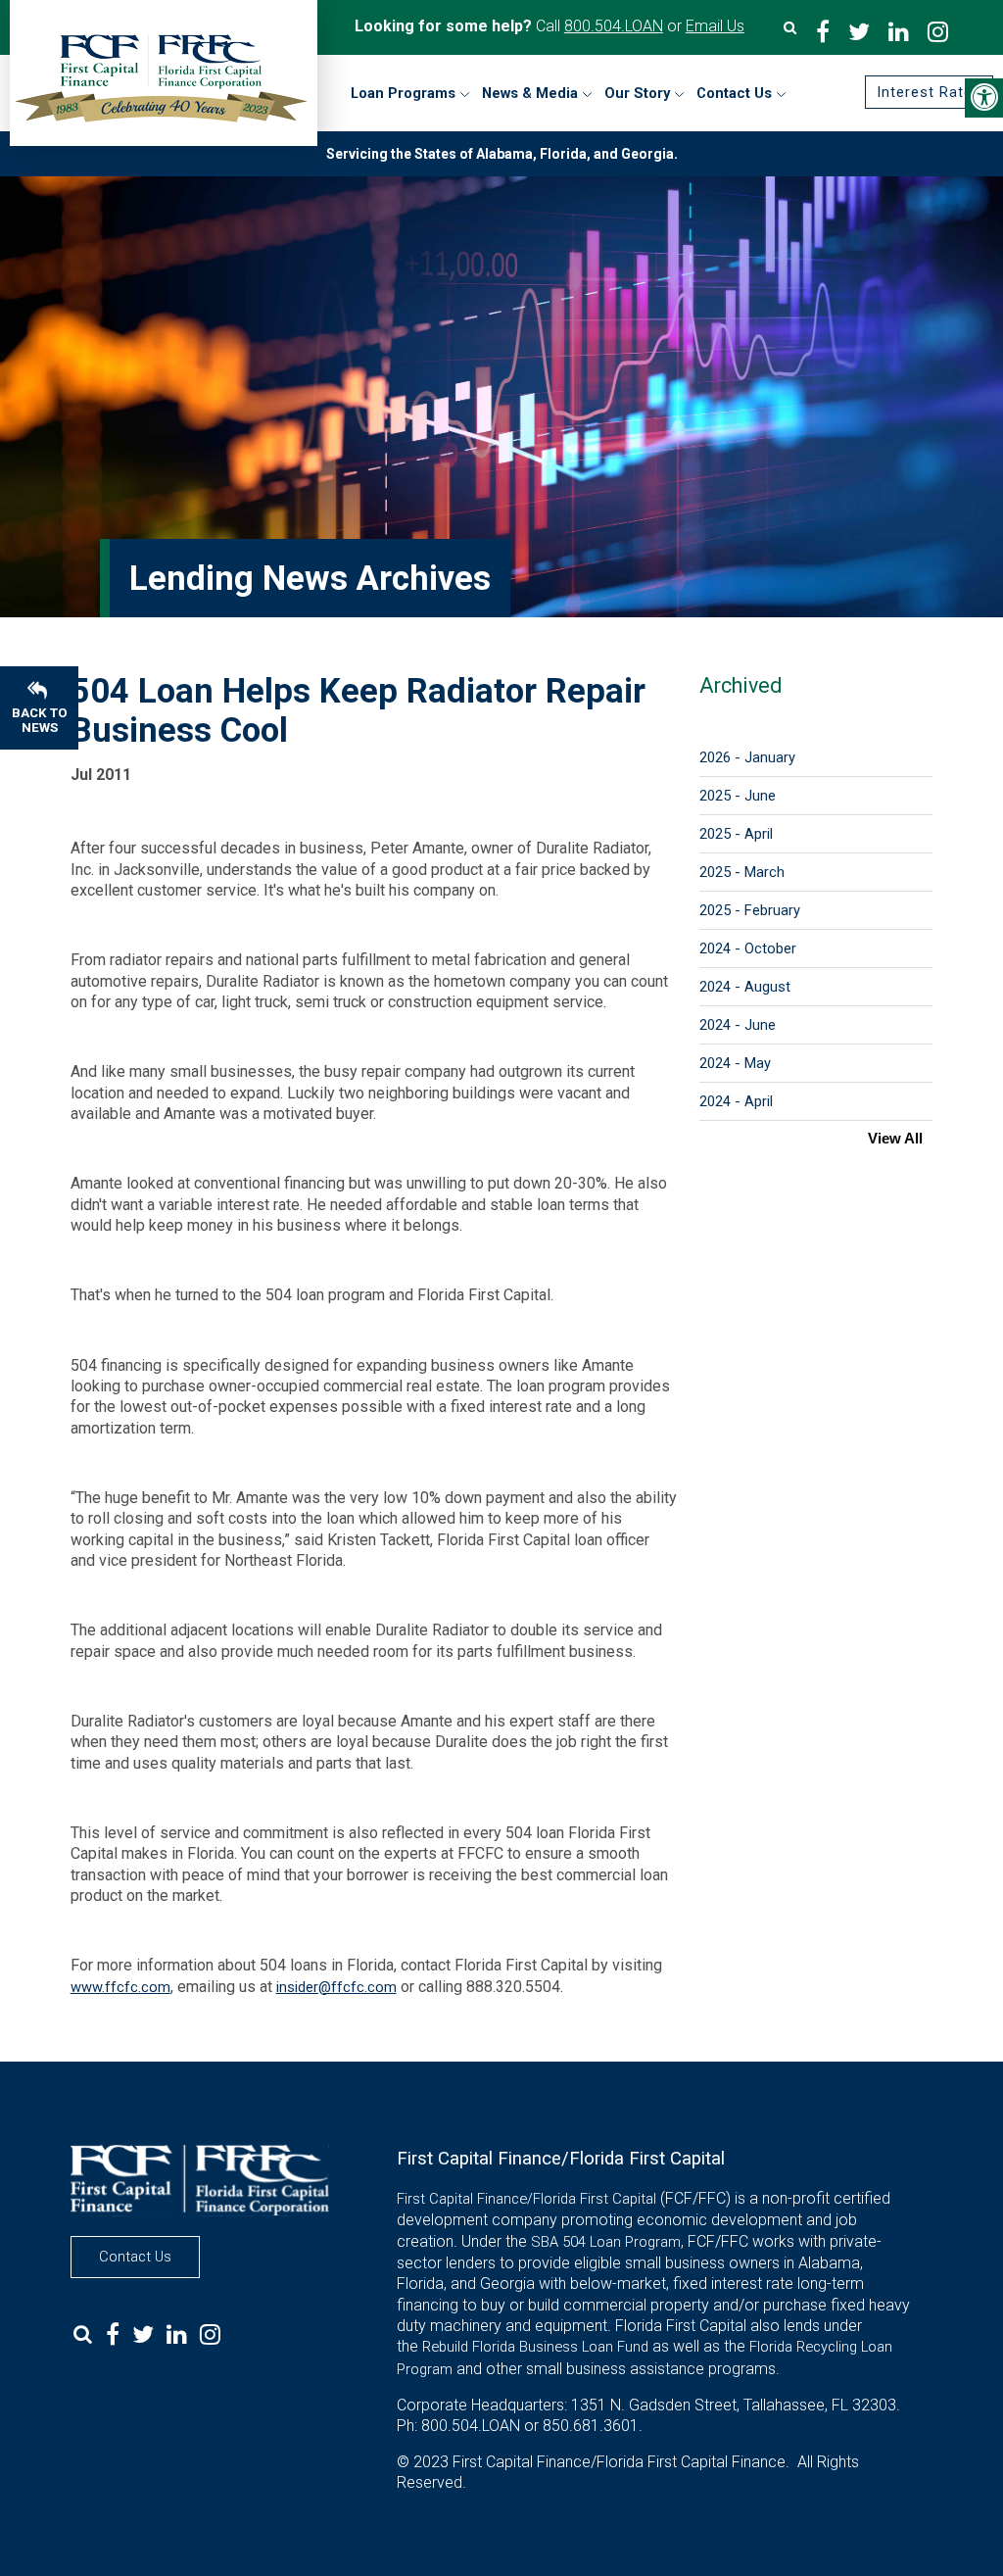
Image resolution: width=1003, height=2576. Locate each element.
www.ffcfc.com (120, 1987)
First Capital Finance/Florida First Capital (526, 2199)
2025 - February (750, 910)
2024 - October (748, 948)
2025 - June (738, 796)
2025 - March (742, 872)
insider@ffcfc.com (336, 1987)
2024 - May (735, 1063)
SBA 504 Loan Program (606, 2242)
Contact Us (135, 2257)
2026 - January (747, 757)
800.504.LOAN (614, 26)
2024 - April (736, 1101)
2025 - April (736, 834)
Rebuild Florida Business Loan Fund (535, 2347)
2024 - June (738, 1025)
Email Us (715, 26)
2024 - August (745, 987)
